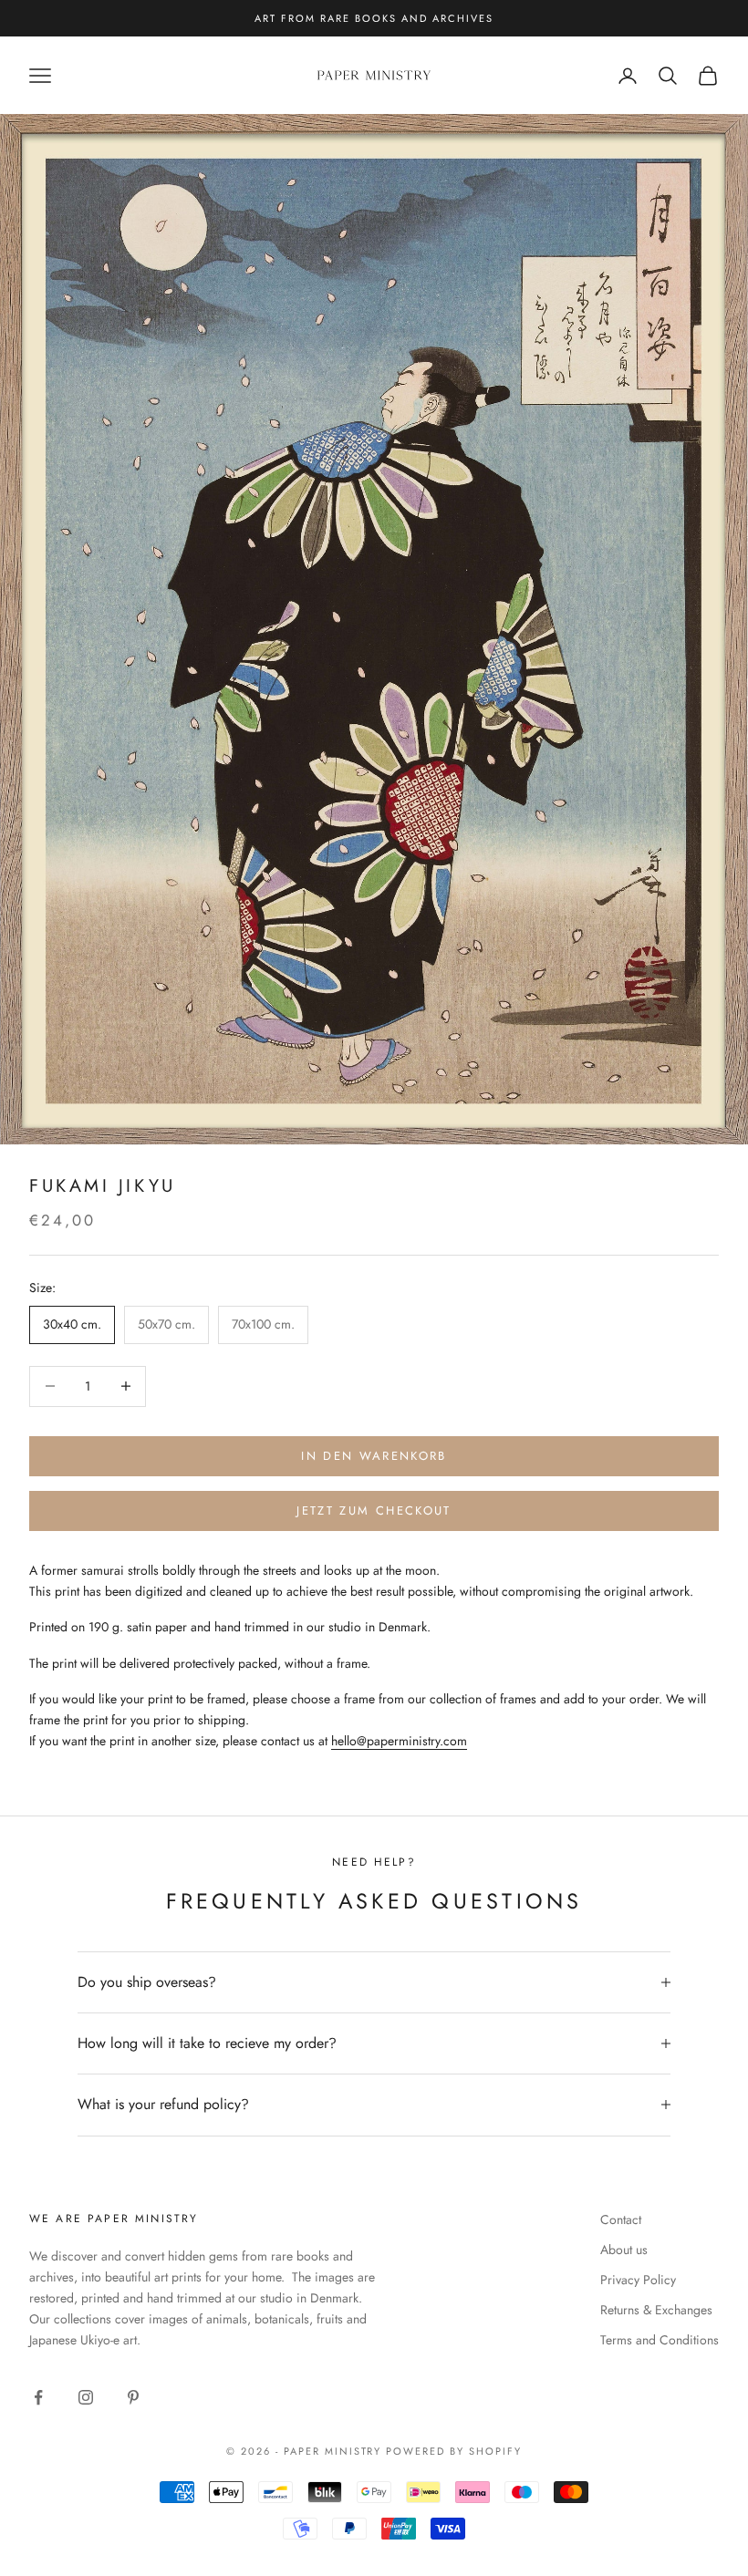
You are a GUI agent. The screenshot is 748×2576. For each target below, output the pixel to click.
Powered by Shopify (454, 2451)
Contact (621, 2219)
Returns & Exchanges (656, 2310)
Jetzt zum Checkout (374, 1510)
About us (624, 2250)
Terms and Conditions (660, 2340)
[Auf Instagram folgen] (86, 2397)
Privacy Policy (638, 2280)
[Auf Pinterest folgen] (133, 2397)
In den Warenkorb (374, 1456)
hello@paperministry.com (399, 1741)
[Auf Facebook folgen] (38, 2397)
